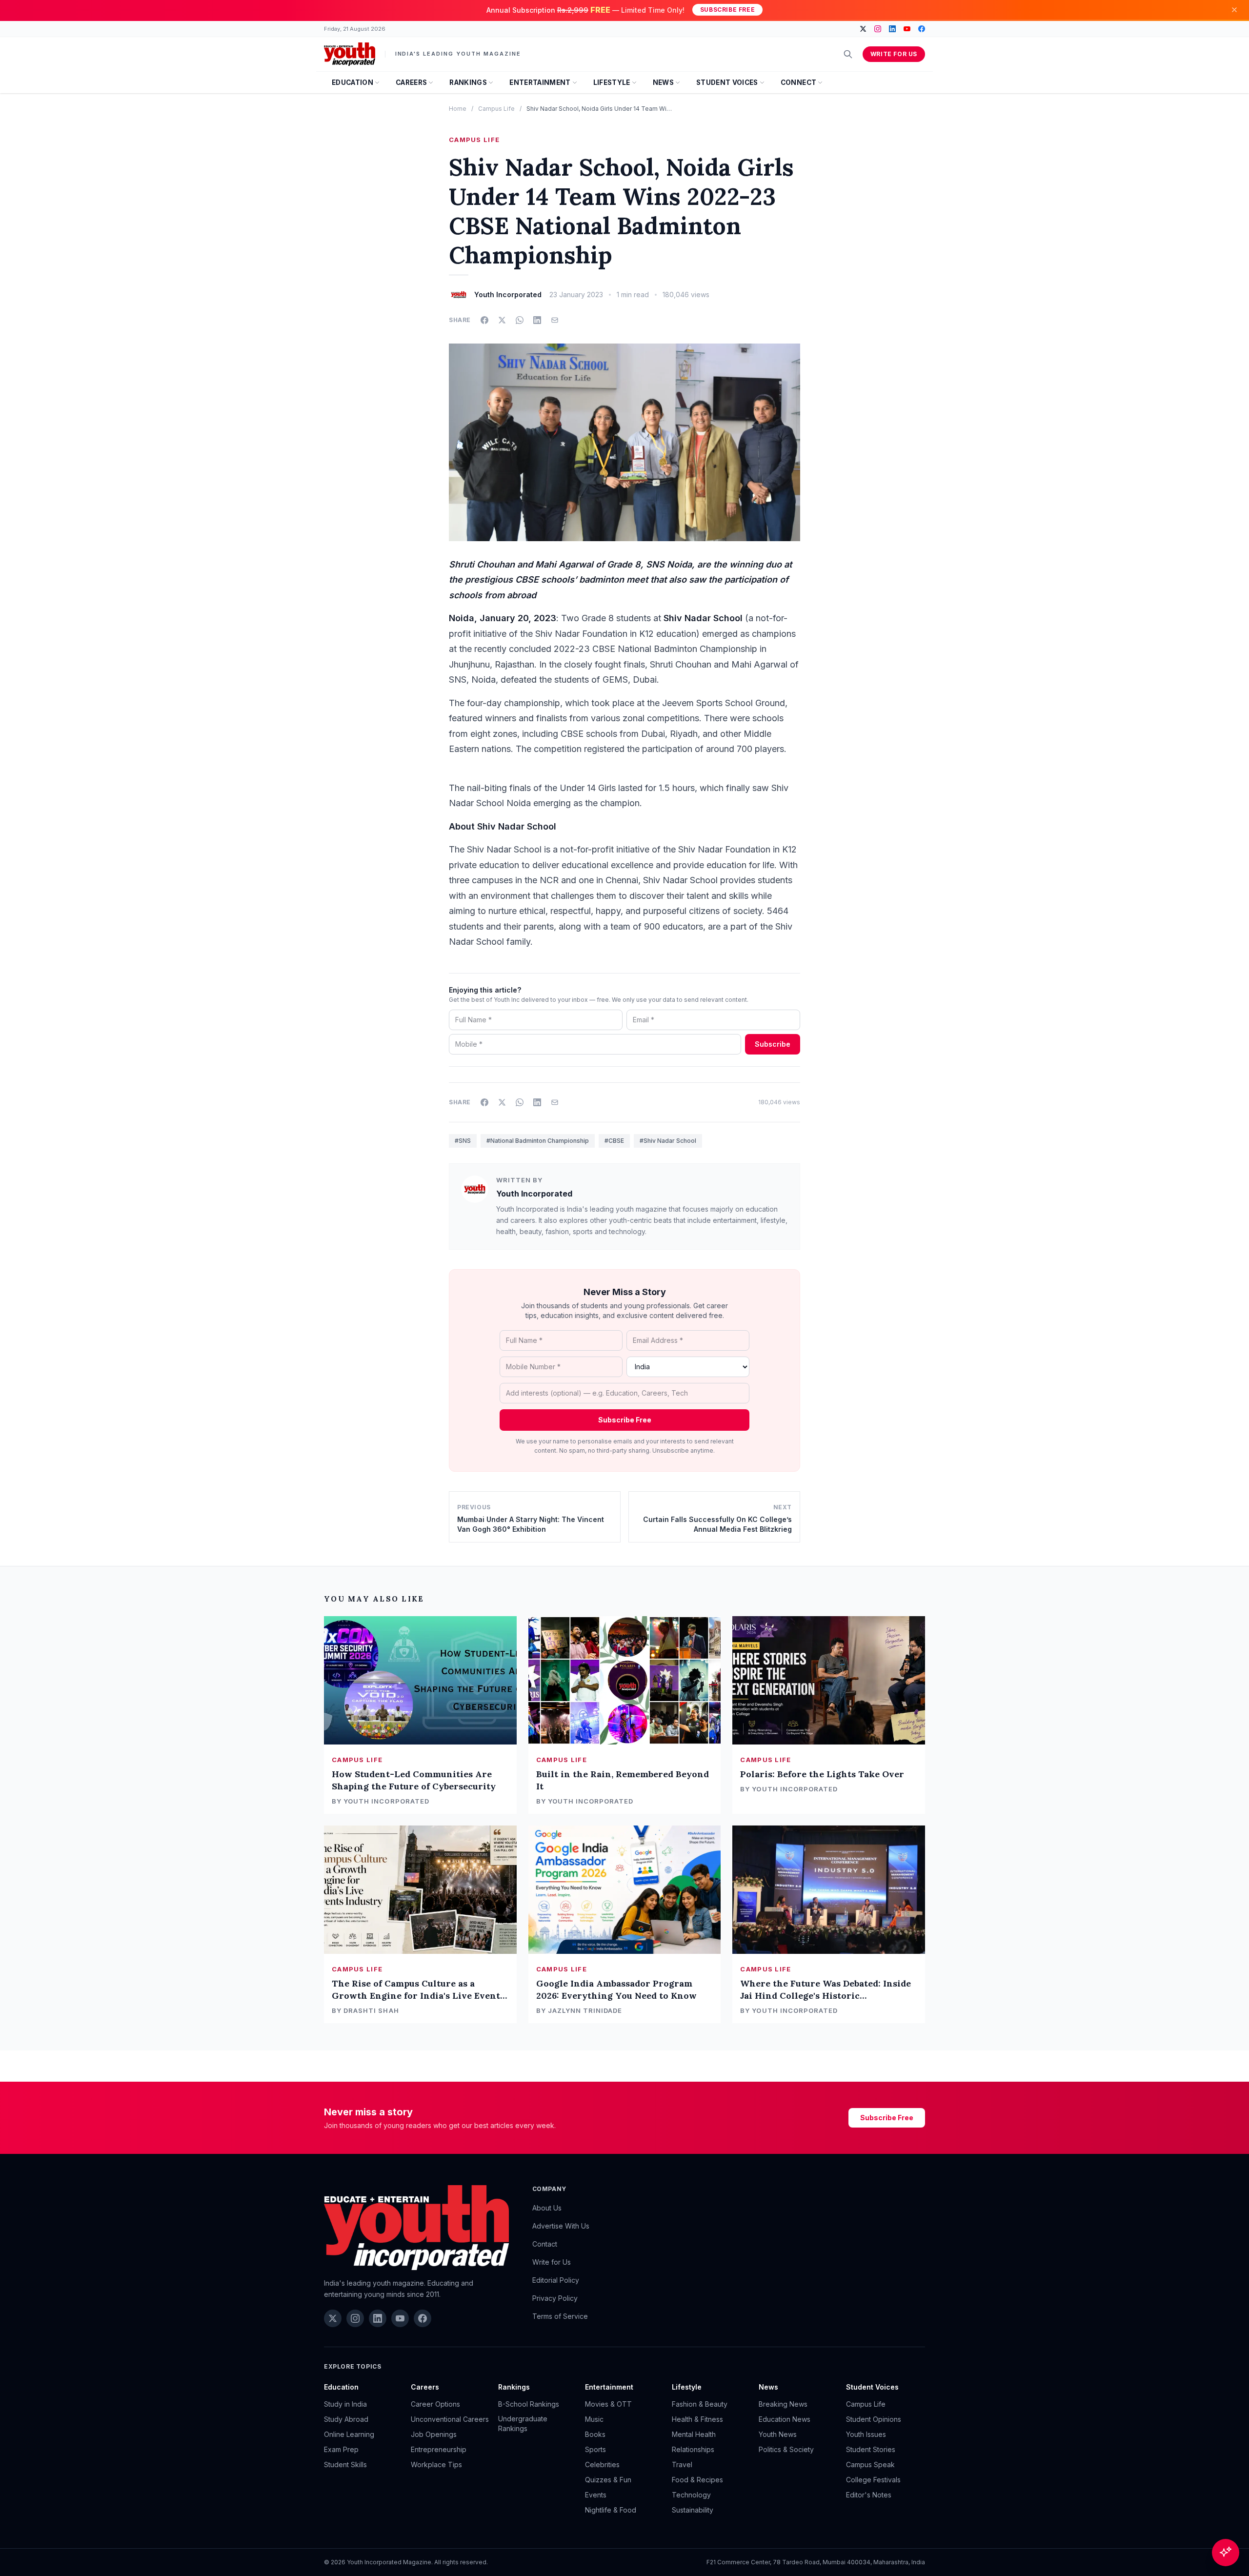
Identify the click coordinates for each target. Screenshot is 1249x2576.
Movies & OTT (608, 2404)
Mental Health (694, 2434)
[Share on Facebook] (484, 320)
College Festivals (873, 2480)
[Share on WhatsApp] (520, 320)
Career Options (435, 2404)
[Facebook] (922, 29)
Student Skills (345, 2464)
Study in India (345, 2404)
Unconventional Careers (450, 2419)
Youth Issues (866, 2434)
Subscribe (773, 1044)
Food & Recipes (697, 2480)
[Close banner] (1234, 10)
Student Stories (871, 2449)
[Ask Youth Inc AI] (1226, 2553)
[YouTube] (907, 29)
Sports (595, 2449)
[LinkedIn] (892, 29)
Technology (691, 2495)
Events (596, 2495)
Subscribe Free (727, 10)
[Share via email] (555, 320)
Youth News (778, 2434)
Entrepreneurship (439, 2449)
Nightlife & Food (611, 2510)
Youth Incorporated (534, 1194)
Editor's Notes (869, 2495)
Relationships (693, 2449)
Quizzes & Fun (608, 2480)
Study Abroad (346, 2419)
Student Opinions (874, 2419)
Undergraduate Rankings (523, 2424)
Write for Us (894, 54)
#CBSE (614, 1141)
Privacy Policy (555, 2298)
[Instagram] (878, 29)
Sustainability (693, 2510)
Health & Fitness (697, 2419)
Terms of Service (560, 2316)
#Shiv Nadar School (668, 1141)
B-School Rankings (529, 2404)
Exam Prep (341, 2449)
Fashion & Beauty (700, 2404)
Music (594, 2419)
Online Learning (349, 2434)
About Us (547, 2208)
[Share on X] (502, 320)
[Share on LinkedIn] (537, 320)
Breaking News (783, 2404)
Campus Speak (870, 2464)
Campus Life (496, 109)
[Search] (848, 54)
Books (595, 2434)
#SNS (463, 1141)
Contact (545, 2244)
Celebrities (602, 2464)
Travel (682, 2464)
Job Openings (434, 2434)
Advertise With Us (561, 2226)
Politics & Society (786, 2449)
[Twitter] (863, 29)
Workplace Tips (436, 2464)
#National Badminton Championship (538, 1141)
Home (458, 109)
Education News (785, 2419)
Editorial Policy (556, 2280)
